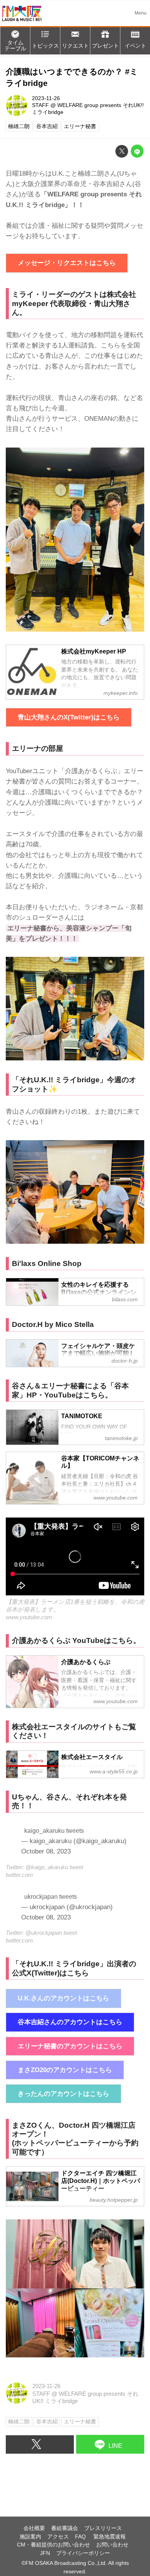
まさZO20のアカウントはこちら (65, 2070)
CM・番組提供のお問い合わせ (53, 2545)
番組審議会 (65, 2528)
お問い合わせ (112, 2545)
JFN (45, 2553)
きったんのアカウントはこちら (63, 2094)
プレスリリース (103, 2528)
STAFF (40, 105)
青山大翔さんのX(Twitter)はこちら (69, 717)
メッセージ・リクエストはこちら (67, 263)
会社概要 (34, 2528)
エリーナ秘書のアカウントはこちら (70, 2046)
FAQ (81, 2537)
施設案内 (30, 2537)
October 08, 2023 (46, 1851)
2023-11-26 (46, 98)
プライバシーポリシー (83, 2553)
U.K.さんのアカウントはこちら (63, 1998)
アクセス (58, 2537)
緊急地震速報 (110, 2537)
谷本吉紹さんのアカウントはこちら (70, 2022)
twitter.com (19, 1875)
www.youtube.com (29, 1617)
